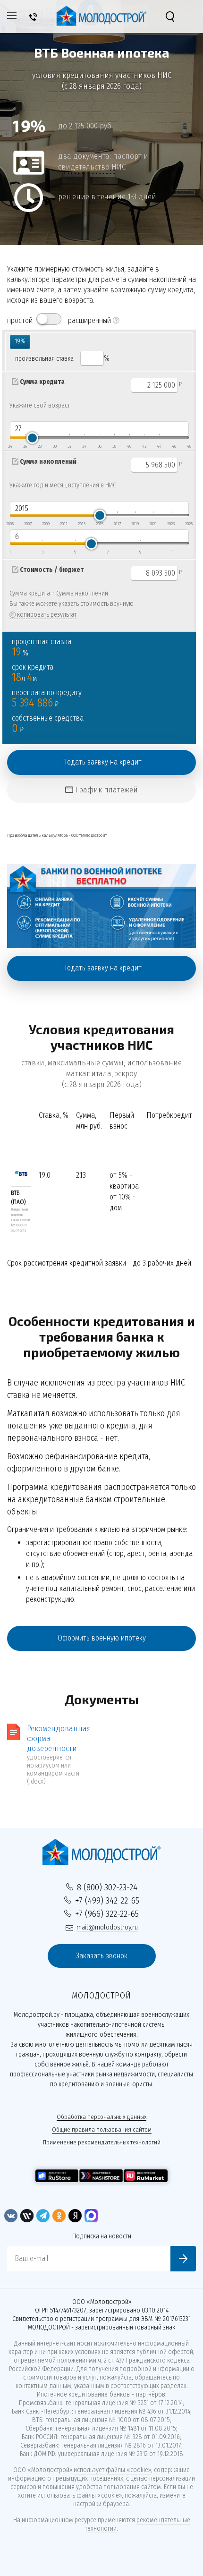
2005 (10, 524)
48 (189, 446)
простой (20, 320)
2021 (153, 524)
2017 (117, 524)
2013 (82, 524)
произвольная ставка (44, 359)
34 (84, 446)
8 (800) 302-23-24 (107, 1887)
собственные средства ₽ (48, 725)
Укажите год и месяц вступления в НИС (63, 485)
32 (69, 446)
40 (129, 446)
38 (114, 446)
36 (100, 446)
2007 (28, 524)
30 (55, 446)
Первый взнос (122, 1121)
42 (144, 446)
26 (25, 446)
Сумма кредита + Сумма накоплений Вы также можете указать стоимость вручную (72, 599)
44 (159, 446)
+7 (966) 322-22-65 (107, 1914)
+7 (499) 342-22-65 (107, 1900)
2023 (171, 524)
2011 (64, 524)
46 (174, 446)
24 (10, 446)
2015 (100, 524)
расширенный (89, 320)
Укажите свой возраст (40, 405)
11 (173, 552)
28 (40, 446)
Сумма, (89, 1121)
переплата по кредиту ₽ (47, 699)
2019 (135, 524)
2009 (46, 524)
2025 (189, 524)
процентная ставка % (42, 648)
